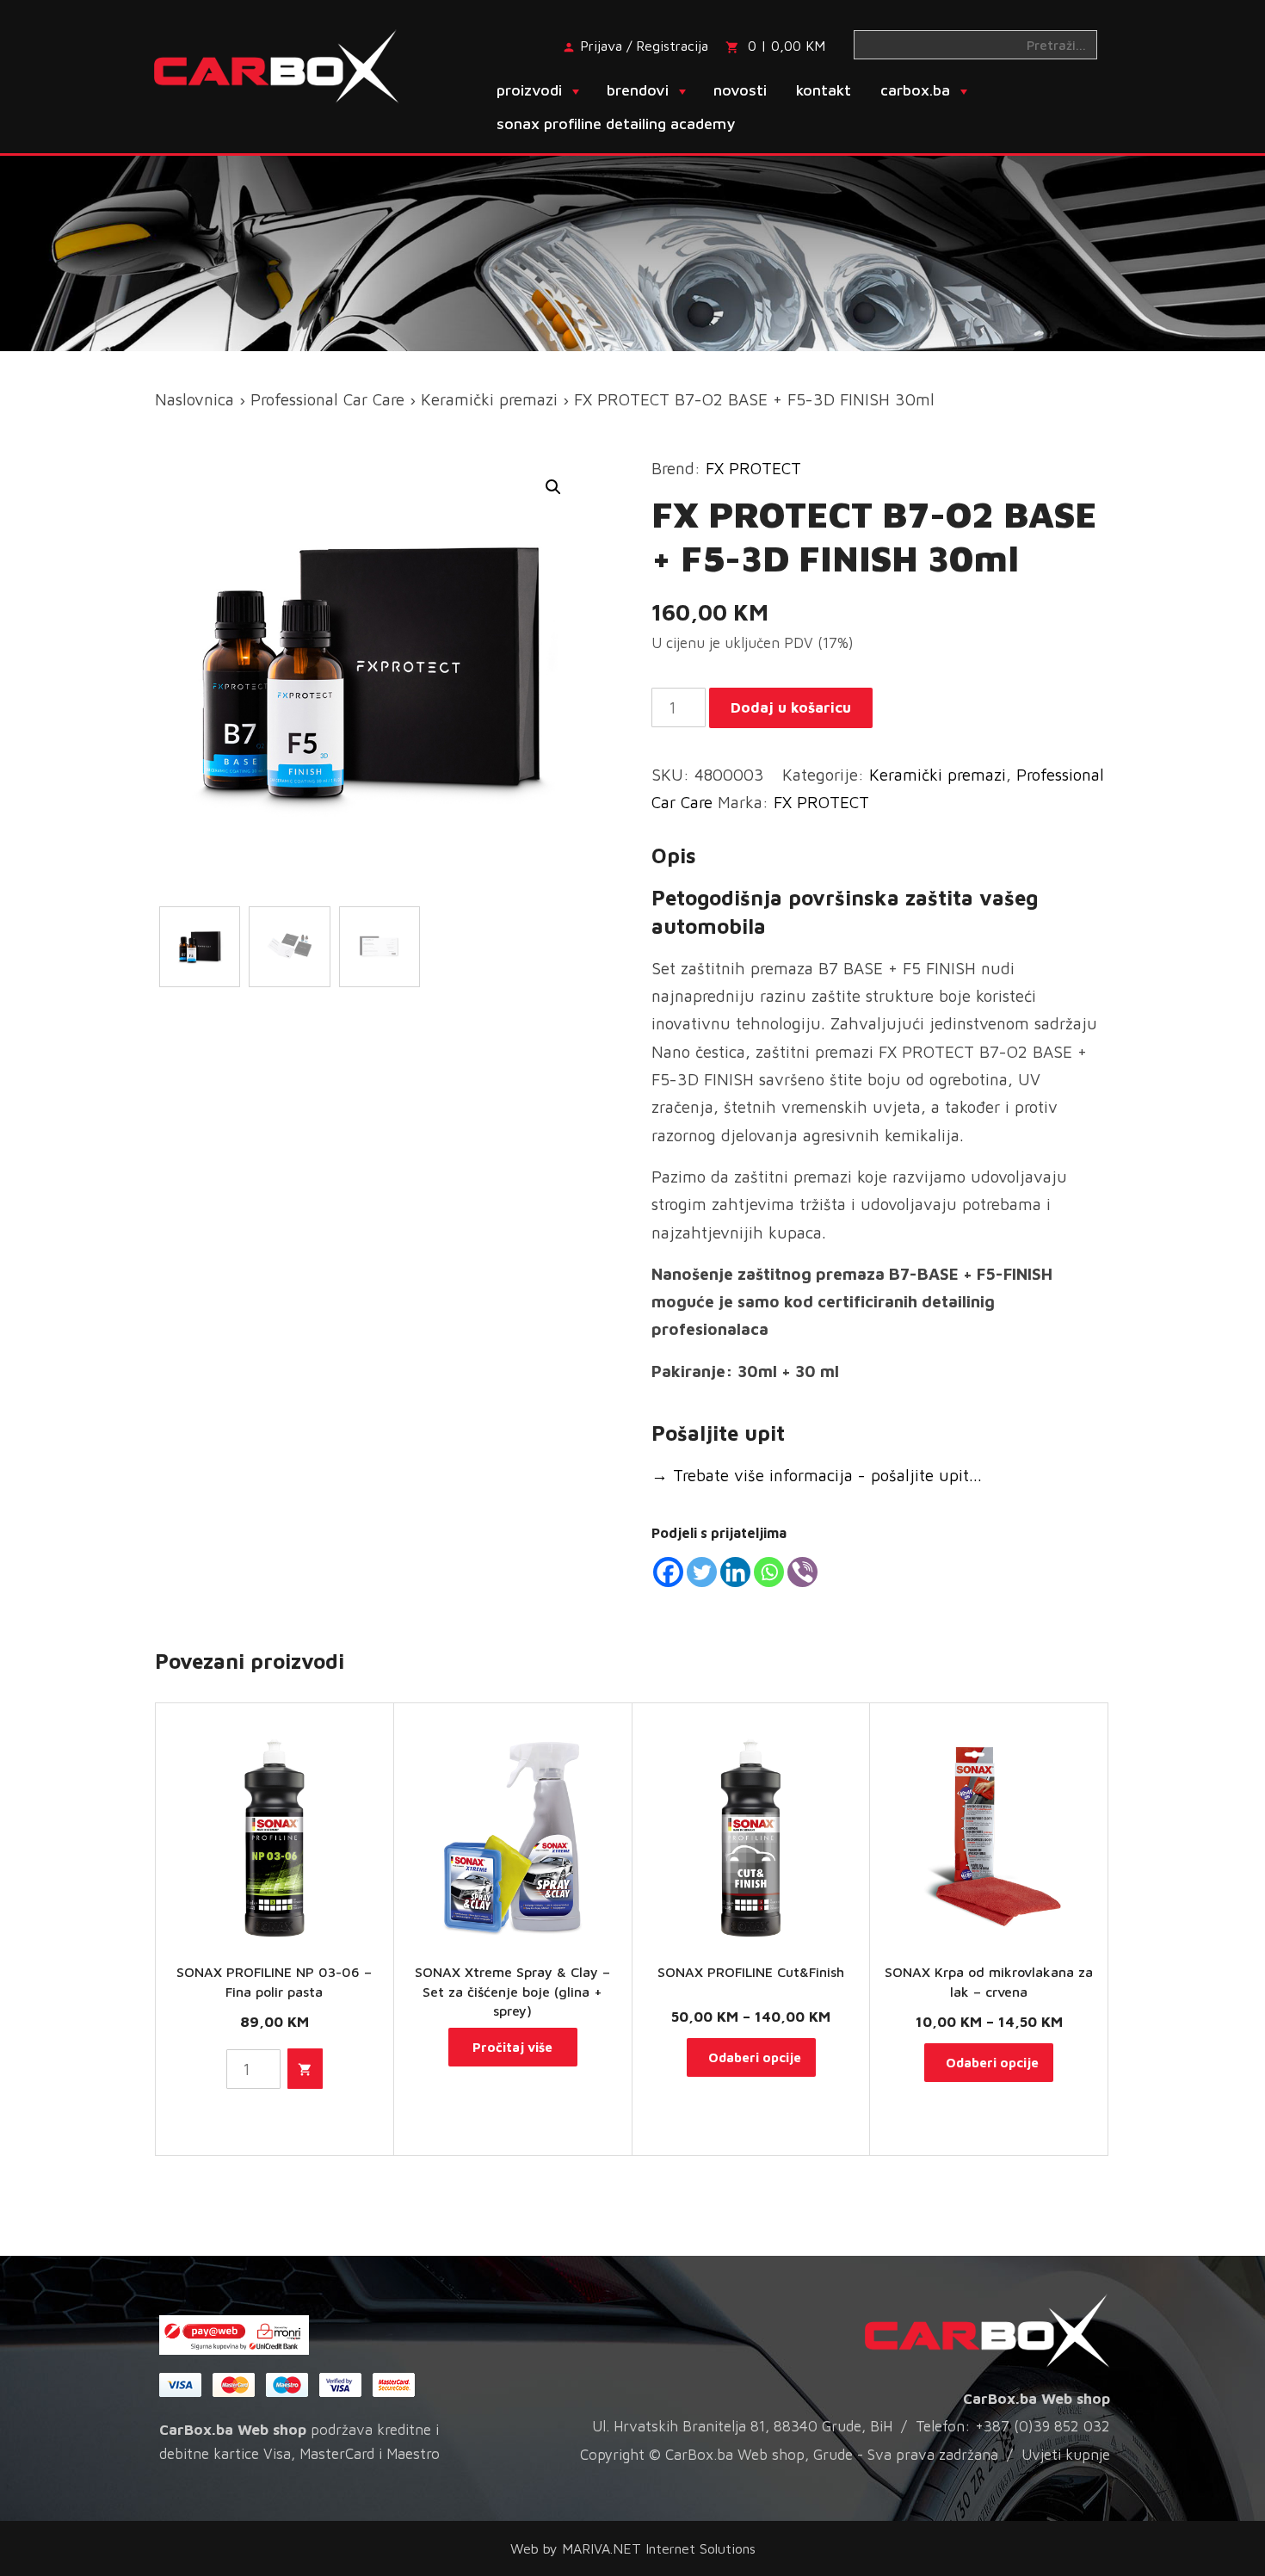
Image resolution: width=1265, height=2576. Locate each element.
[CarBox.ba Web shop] (291, 65)
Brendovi (638, 90)
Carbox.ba (915, 90)
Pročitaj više (512, 2047)
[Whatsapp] (769, 1572)
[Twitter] (702, 1572)
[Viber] (802, 1572)
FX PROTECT (753, 468)
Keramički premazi (489, 399)
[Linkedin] (735, 1572)
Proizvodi (529, 90)
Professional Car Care (327, 399)
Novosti (740, 90)
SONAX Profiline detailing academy (616, 124)
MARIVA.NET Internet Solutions (659, 2548)
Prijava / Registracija (644, 46)
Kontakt (824, 90)
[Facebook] (668, 1572)
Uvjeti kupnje (1066, 2455)
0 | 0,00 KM (787, 46)
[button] (553, 487)
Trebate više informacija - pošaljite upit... (817, 1475)
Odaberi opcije (755, 2057)
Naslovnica (194, 399)
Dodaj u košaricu (791, 707)
